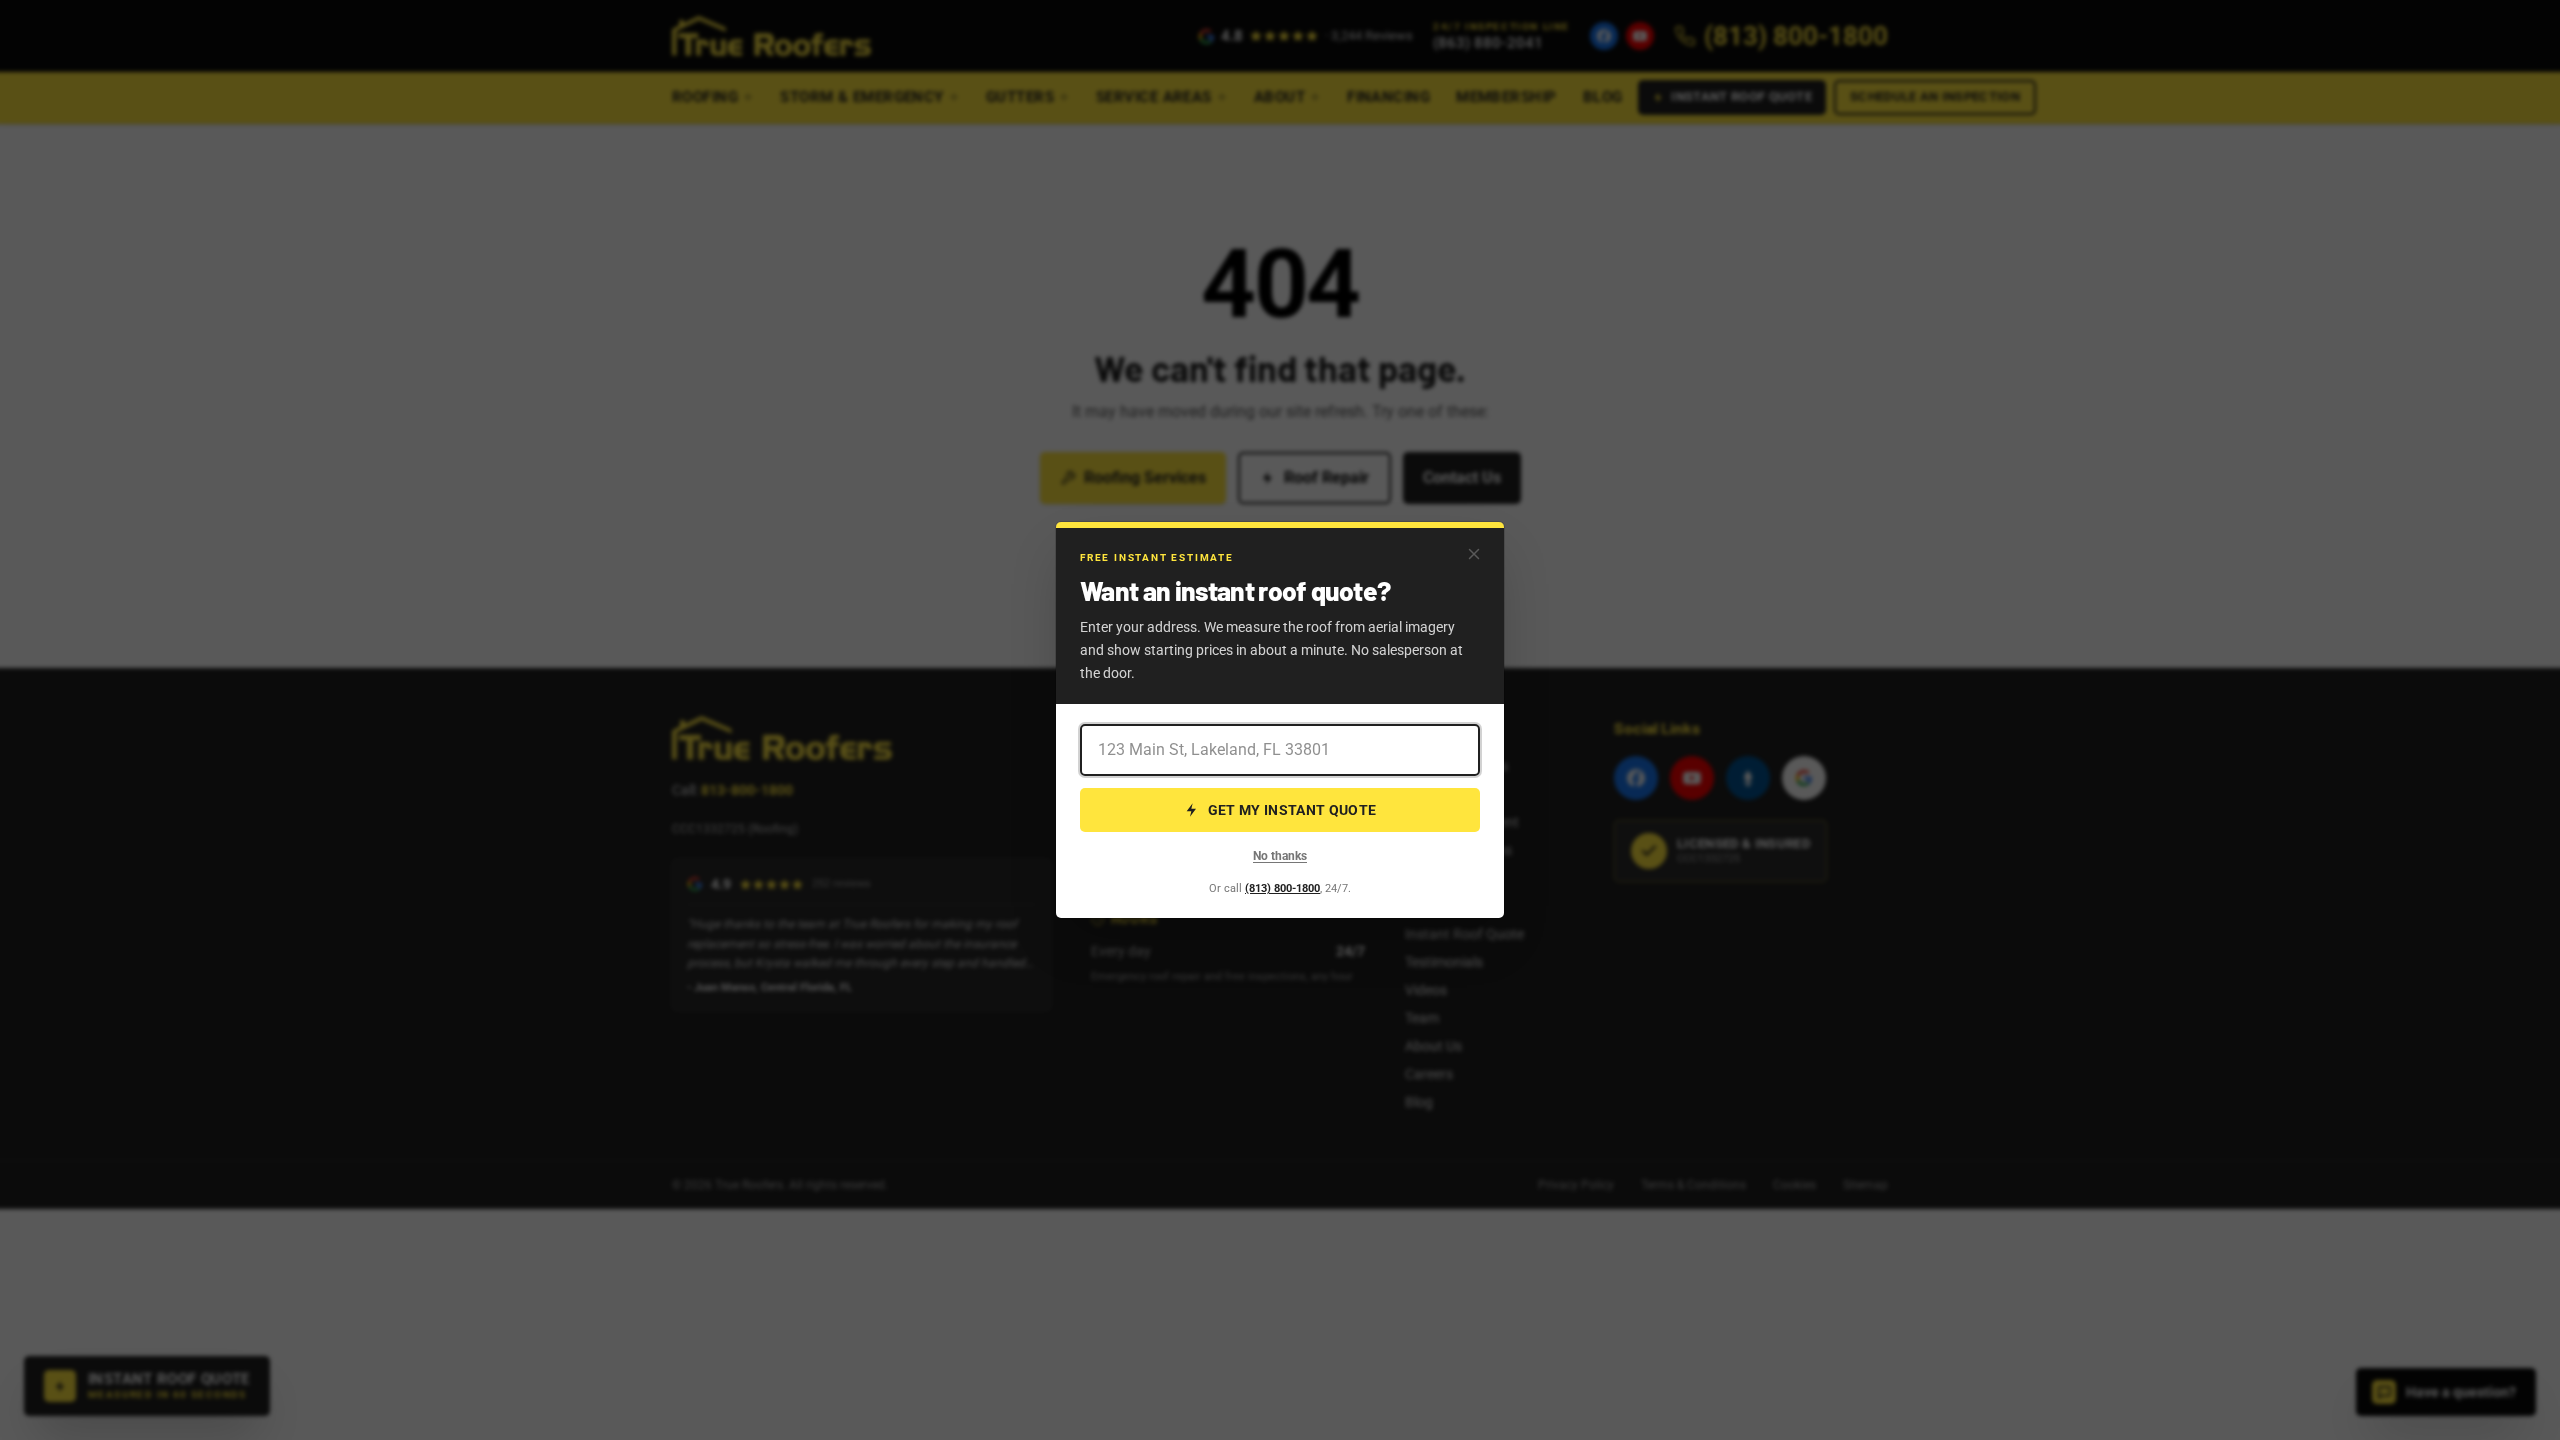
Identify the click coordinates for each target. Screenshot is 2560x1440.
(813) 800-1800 (1282, 888)
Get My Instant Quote (1292, 810)
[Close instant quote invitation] (1474, 554)
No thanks (1280, 856)
